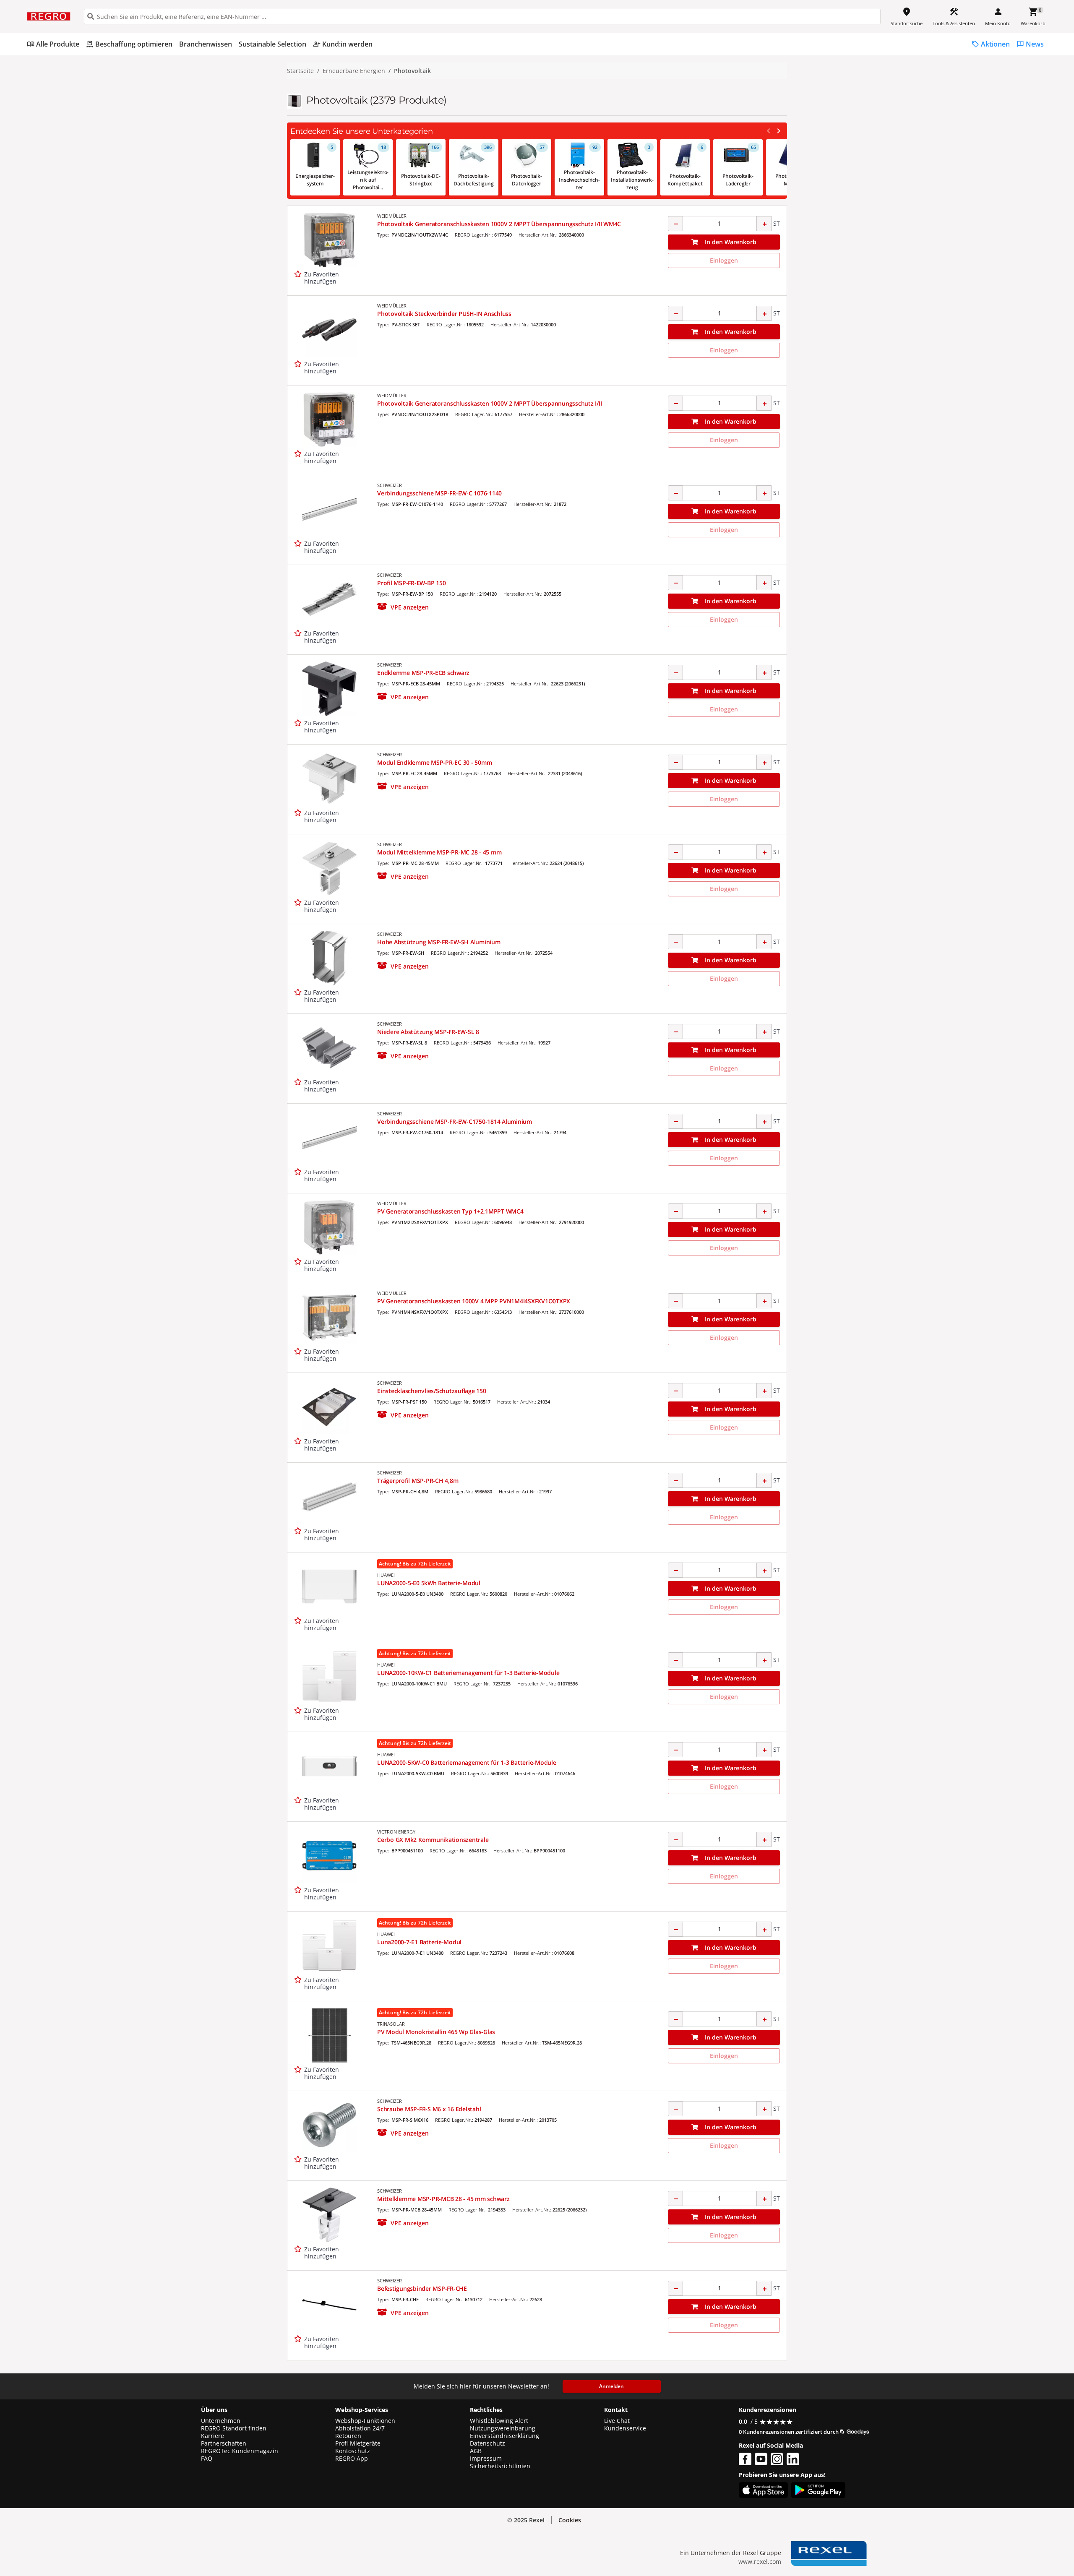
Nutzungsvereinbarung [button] (503, 2428)
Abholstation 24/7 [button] (360, 2428)
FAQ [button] (207, 2459)
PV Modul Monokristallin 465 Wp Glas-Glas (436, 2032)
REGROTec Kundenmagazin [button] (240, 2451)
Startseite (300, 71)
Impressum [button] (486, 2459)
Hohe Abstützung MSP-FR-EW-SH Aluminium (439, 942)
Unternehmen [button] (221, 2421)
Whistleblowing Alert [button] (499, 2421)
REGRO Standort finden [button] (234, 2428)
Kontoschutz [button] (353, 2451)
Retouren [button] (348, 2436)
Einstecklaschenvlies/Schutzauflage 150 (432, 1391)
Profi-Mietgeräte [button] (358, 2443)
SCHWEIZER (390, 485)
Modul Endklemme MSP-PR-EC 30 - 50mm (434, 762)
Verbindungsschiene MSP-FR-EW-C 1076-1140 (439, 493)
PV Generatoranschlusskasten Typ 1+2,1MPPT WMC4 (450, 1211)
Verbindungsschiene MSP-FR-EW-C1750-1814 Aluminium (455, 1121)
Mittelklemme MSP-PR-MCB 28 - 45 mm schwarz (443, 2199)
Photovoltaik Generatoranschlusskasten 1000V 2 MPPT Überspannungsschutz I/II (489, 403)
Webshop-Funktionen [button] (365, 2421)
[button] (403, 607)
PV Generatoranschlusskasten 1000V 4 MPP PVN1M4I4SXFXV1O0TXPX (474, 1301)
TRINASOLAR (391, 2024)
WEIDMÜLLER (392, 216)
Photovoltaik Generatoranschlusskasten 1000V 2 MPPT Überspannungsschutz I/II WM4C (499, 224)
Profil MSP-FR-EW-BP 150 (411, 583)
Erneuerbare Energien (354, 71)
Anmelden (611, 2386)
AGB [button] (476, 2451)
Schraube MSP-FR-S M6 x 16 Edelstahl (429, 2109)
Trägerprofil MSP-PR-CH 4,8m (418, 1481)
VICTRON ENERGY (396, 1832)
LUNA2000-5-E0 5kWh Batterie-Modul (429, 1583)
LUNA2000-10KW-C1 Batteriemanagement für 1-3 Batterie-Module (468, 1673)
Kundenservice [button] (625, 2428)
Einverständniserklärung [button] (504, 2436)
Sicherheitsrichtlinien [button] (500, 2466)
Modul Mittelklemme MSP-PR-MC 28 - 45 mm (439, 852)
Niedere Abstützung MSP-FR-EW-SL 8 (428, 1032)
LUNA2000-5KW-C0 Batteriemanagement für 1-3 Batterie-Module (467, 1762)
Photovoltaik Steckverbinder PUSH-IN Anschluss (444, 314)
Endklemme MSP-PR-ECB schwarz (423, 673)
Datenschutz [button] (487, 2443)
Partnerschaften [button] (224, 2443)
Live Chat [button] (617, 2421)
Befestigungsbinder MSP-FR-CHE (422, 2288)
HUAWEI (386, 1575)
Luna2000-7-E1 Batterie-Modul (419, 1942)
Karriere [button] (212, 2436)
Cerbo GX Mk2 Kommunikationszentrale (433, 1840)
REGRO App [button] (352, 2459)
